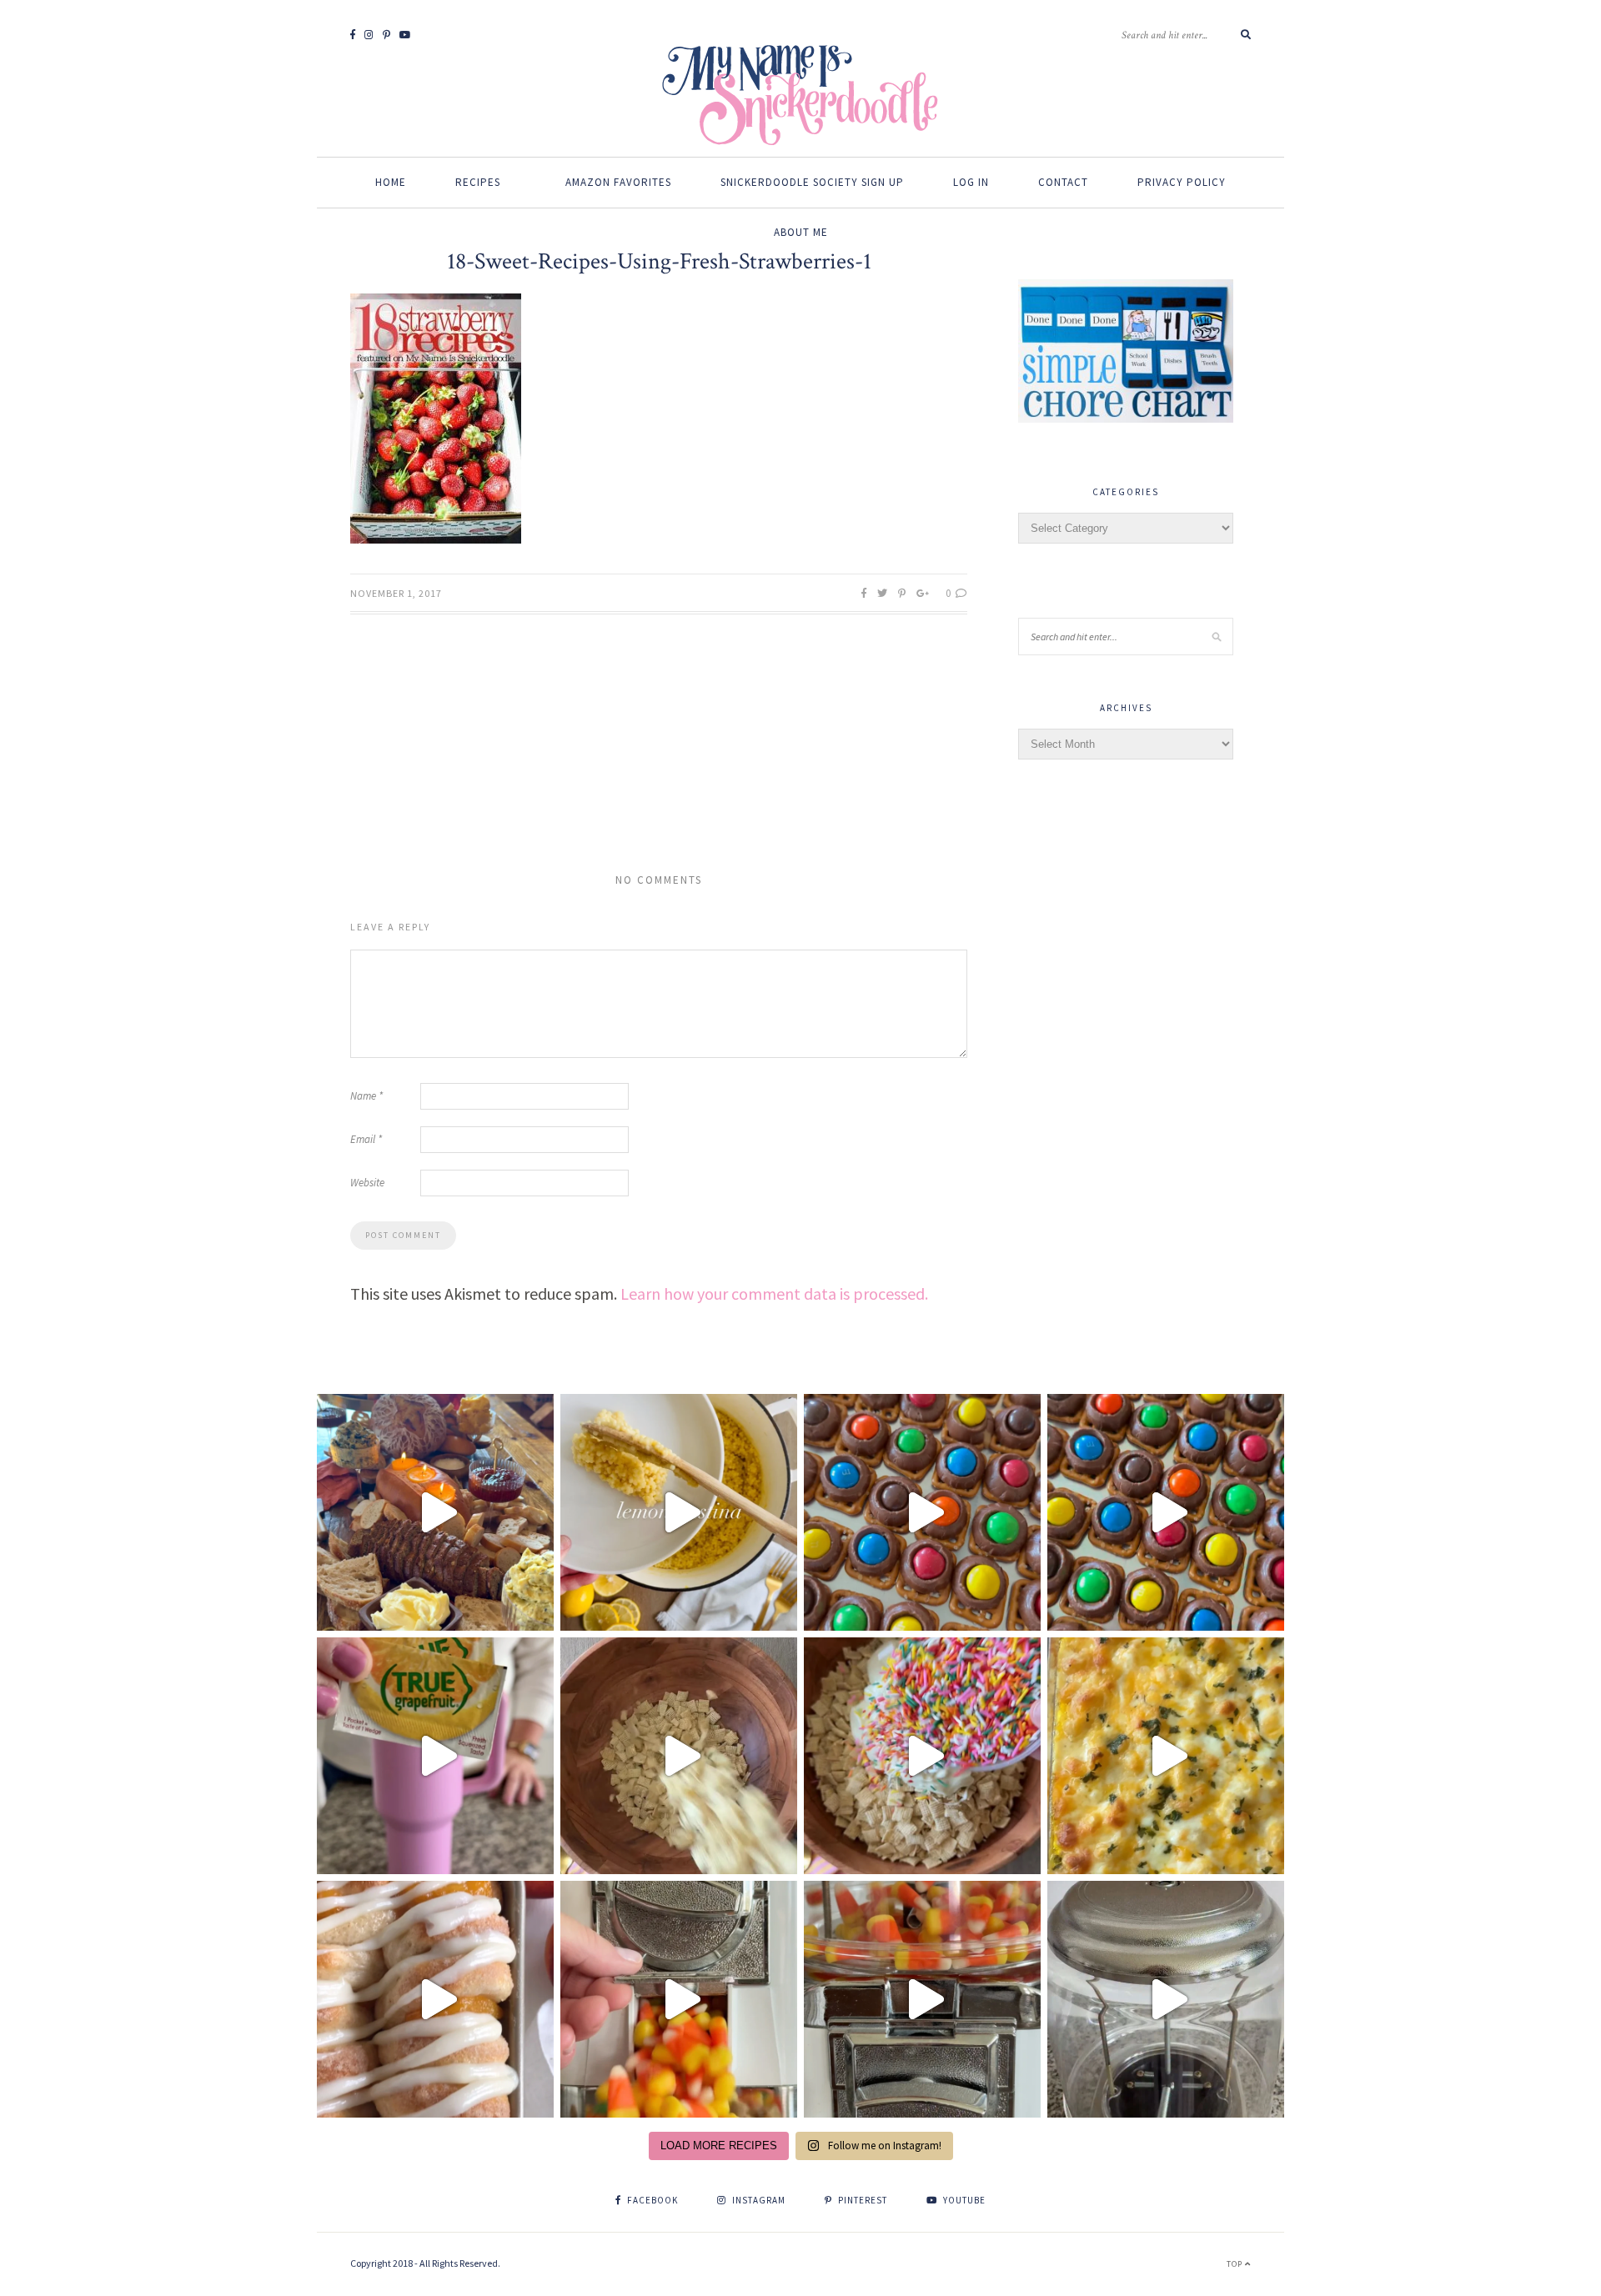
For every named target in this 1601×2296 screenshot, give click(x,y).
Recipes (478, 182)
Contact (1063, 182)
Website (367, 1183)
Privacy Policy (1182, 182)
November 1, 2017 (396, 593)
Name (366, 1096)
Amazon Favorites (618, 182)
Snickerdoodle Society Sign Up (812, 182)
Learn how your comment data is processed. (774, 1293)
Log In (971, 182)
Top (1236, 2264)
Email (366, 1139)
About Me (801, 232)
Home (391, 182)
